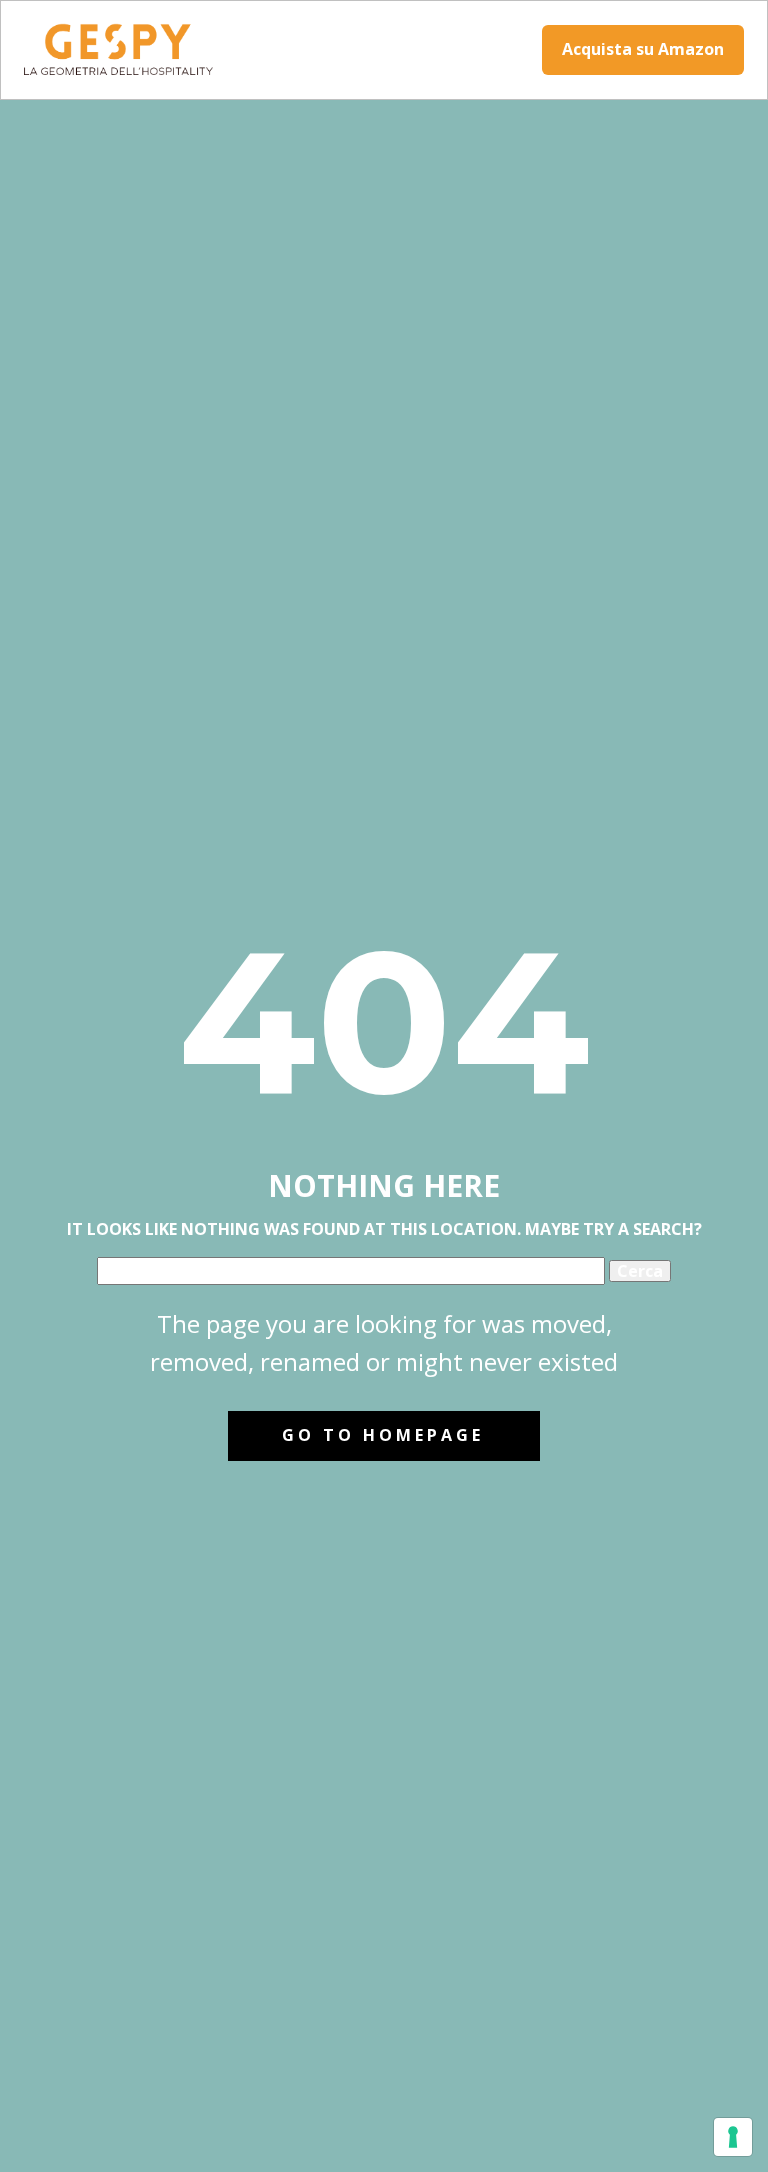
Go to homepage (383, 1435)
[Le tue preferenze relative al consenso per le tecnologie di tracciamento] (733, 2137)
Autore (381, 51)
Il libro (311, 51)
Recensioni (467, 51)
